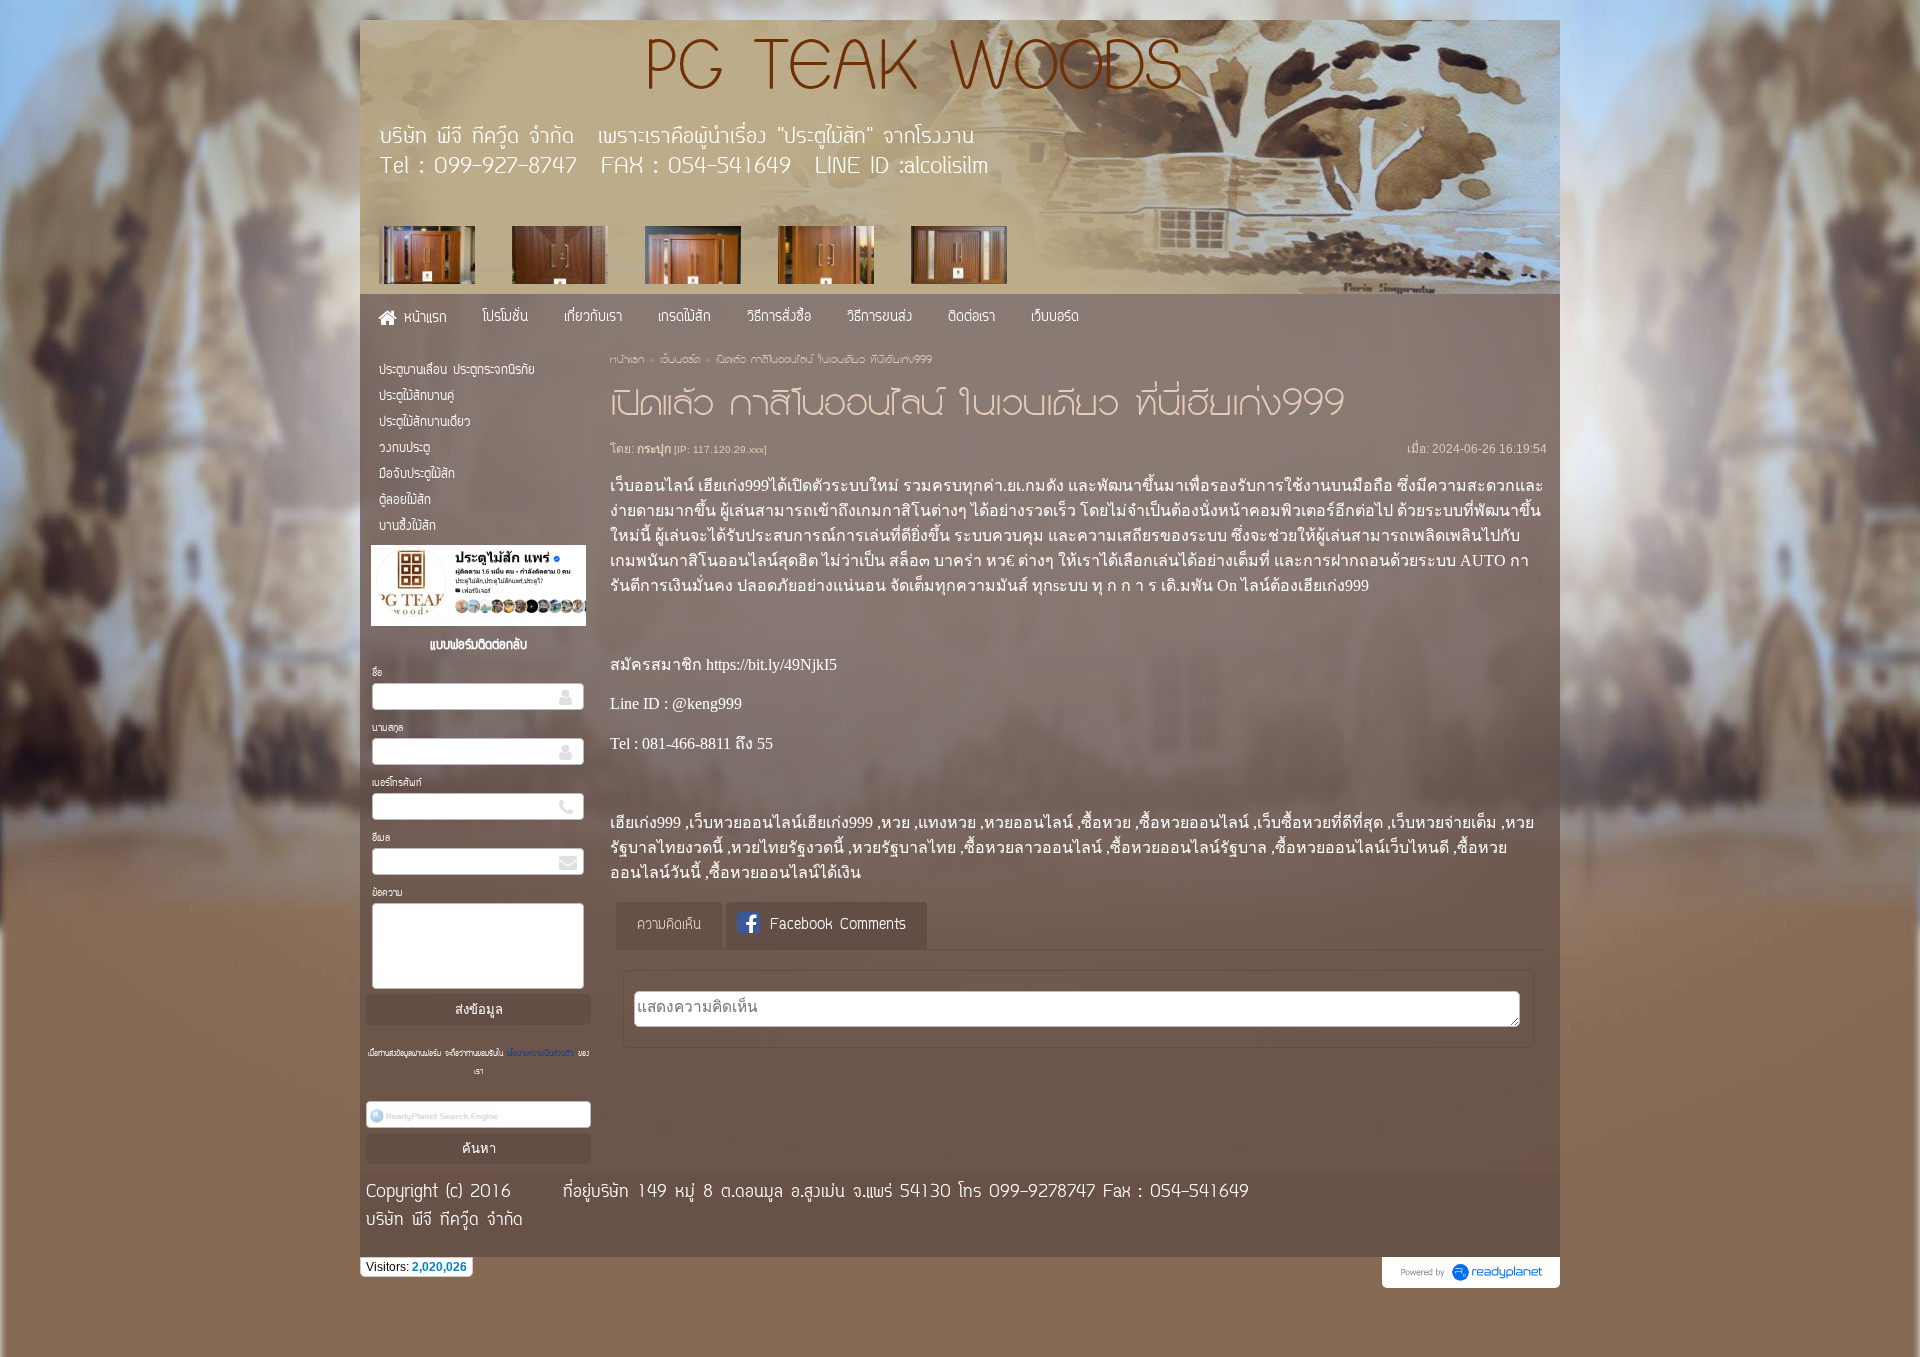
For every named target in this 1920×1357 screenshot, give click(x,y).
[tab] (669, 926)
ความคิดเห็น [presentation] (669, 925)
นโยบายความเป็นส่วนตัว (540, 1054)
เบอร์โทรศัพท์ (397, 783)
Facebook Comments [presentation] (838, 925)
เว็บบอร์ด (680, 361)
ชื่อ (377, 673)
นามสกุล (387, 728)
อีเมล (381, 838)
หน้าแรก (627, 361)
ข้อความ (387, 893)
